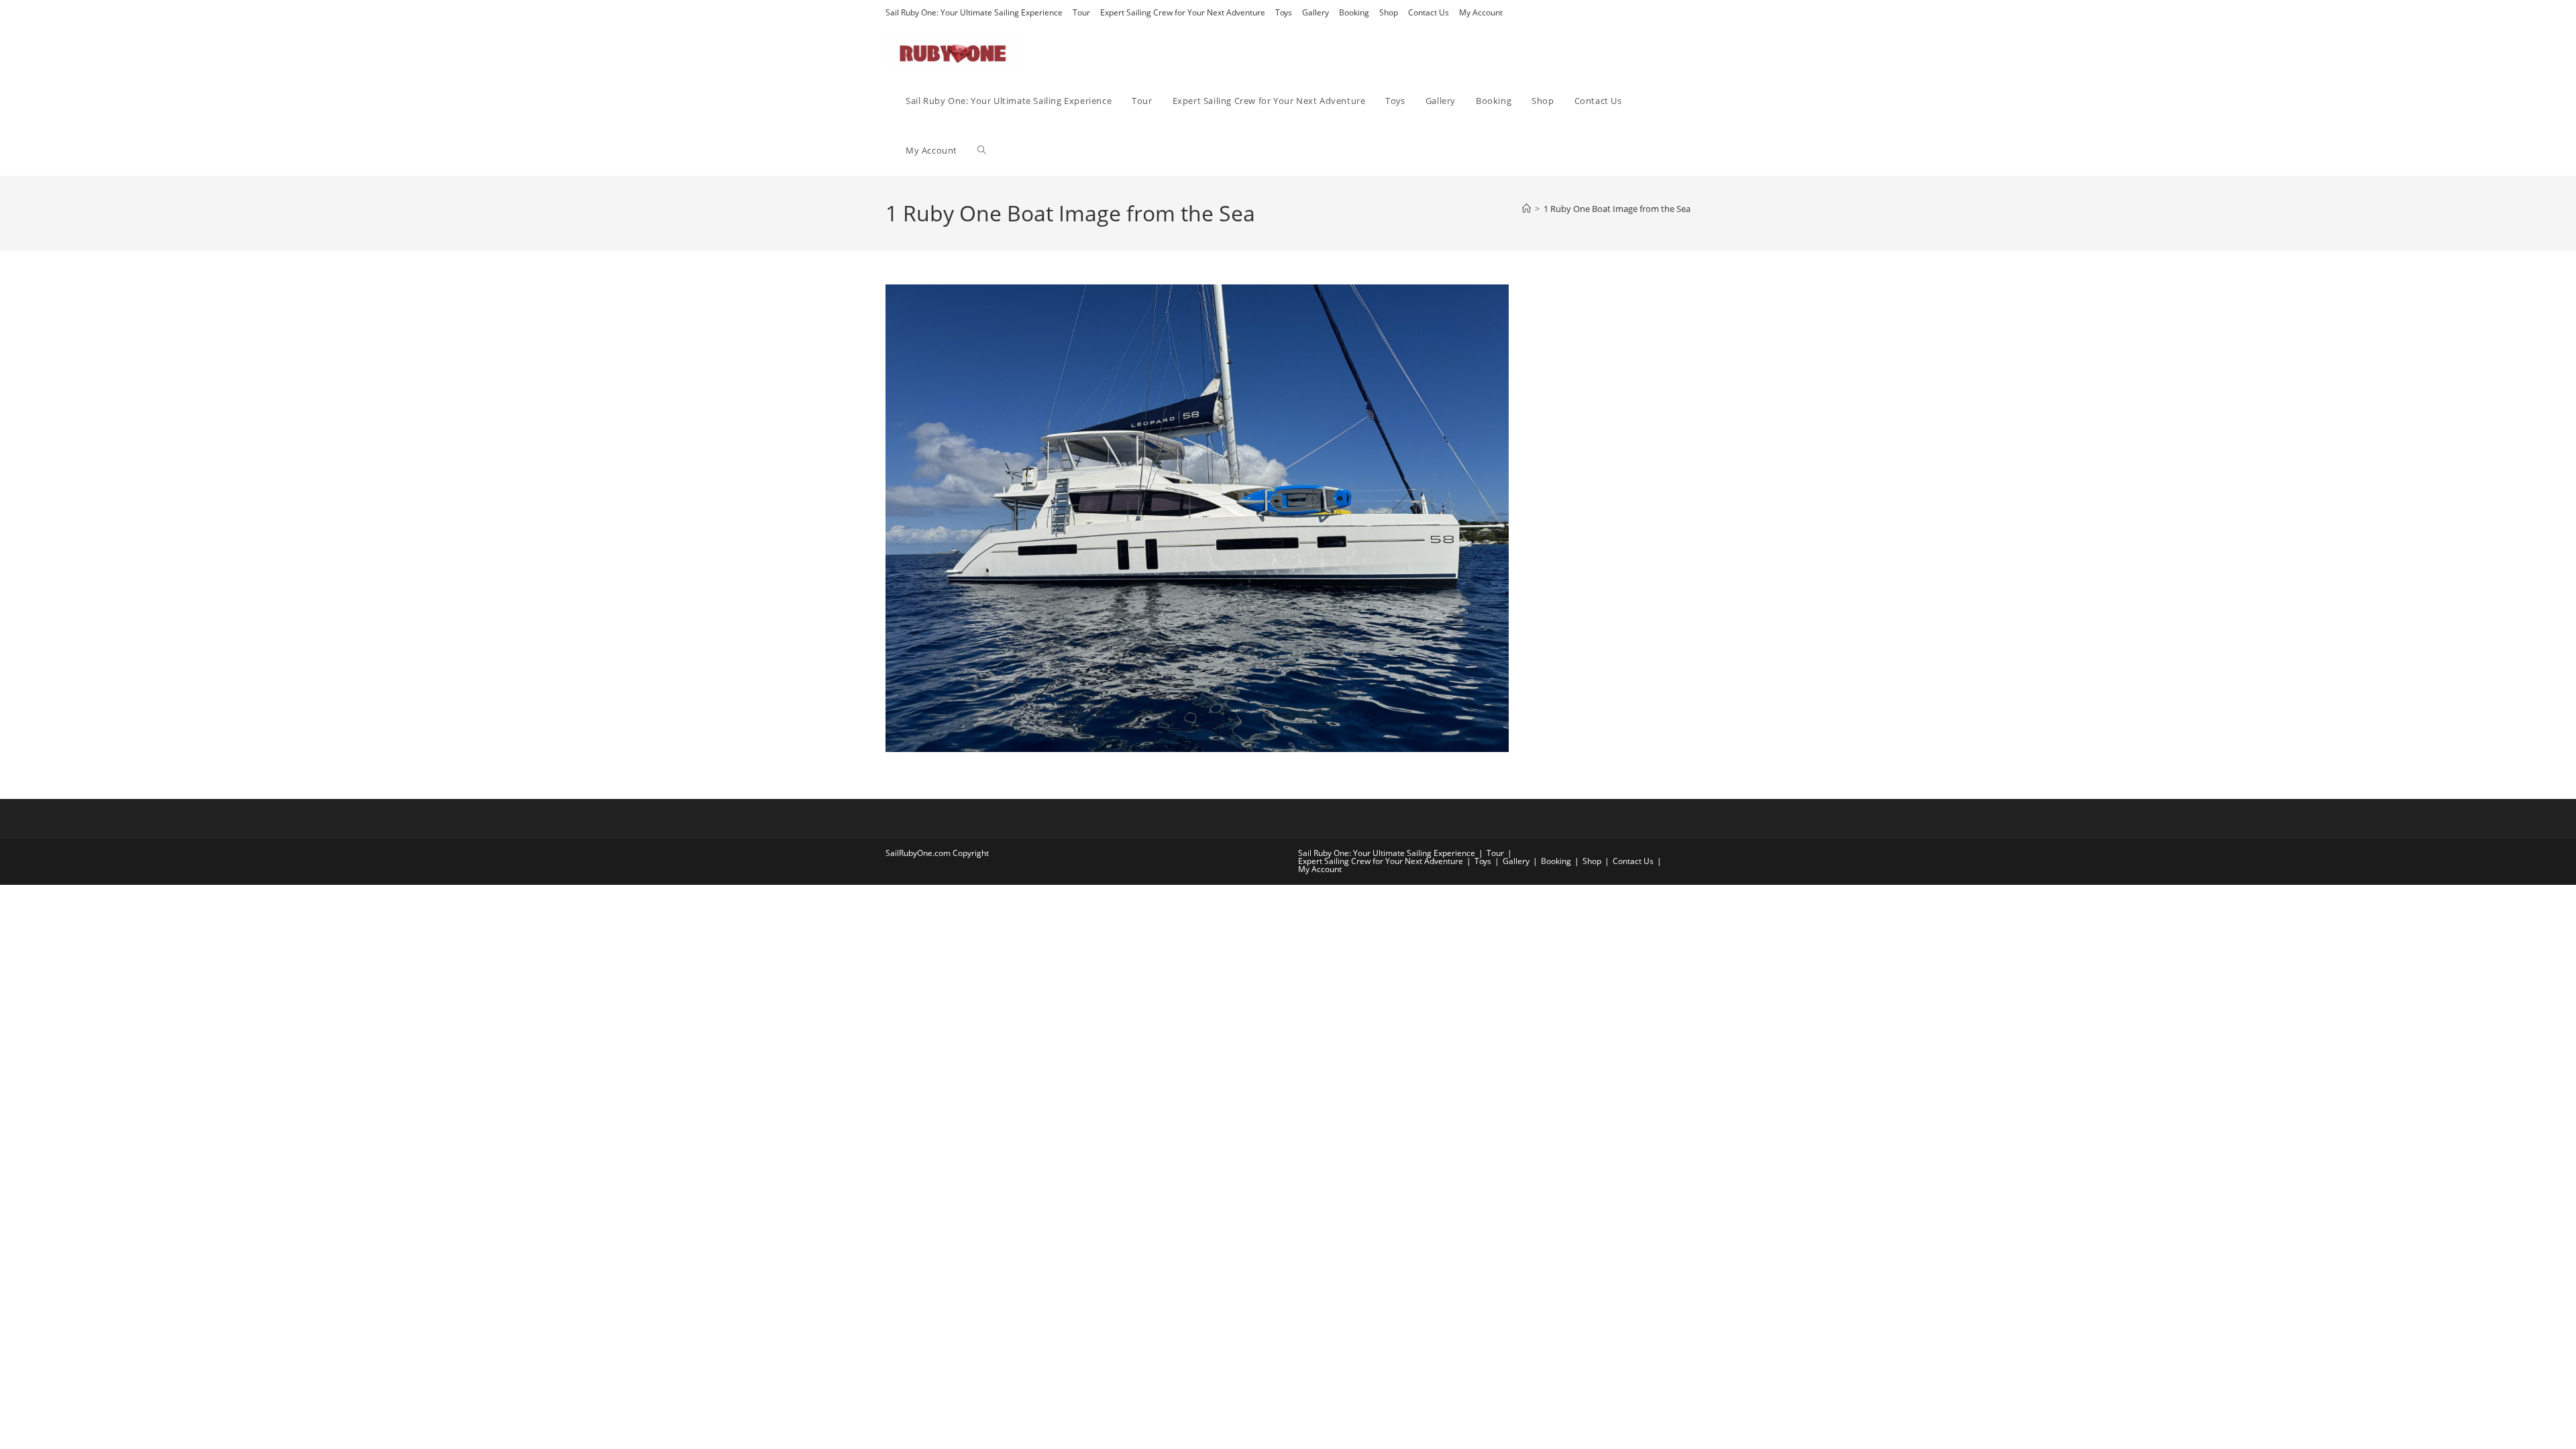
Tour (1081, 12)
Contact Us (1429, 12)
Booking (1354, 12)
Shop (1389, 12)
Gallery (1316, 12)
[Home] (1526, 209)
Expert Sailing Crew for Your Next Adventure (1183, 12)
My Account (1481, 12)
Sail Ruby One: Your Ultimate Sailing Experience (974, 12)
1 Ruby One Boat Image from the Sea (1617, 209)
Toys (1284, 12)
